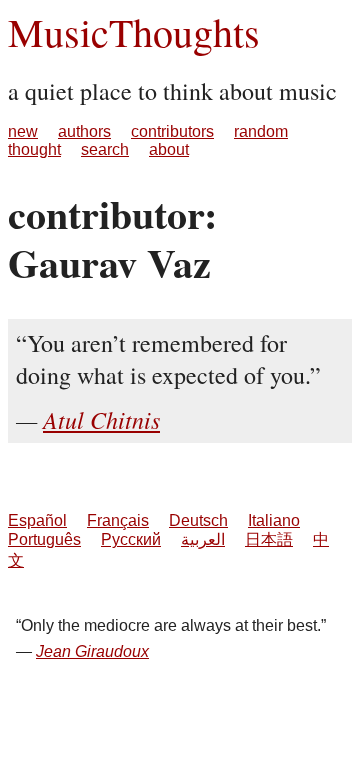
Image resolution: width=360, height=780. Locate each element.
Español (37, 520)
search (105, 149)
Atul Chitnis (101, 419)
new (23, 131)
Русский (131, 539)
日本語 (269, 539)
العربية (203, 539)
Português (44, 539)
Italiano (274, 520)
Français (118, 520)
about (169, 149)
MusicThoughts (134, 31)
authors (84, 131)
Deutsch (198, 520)
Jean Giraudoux (92, 651)
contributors (172, 131)
